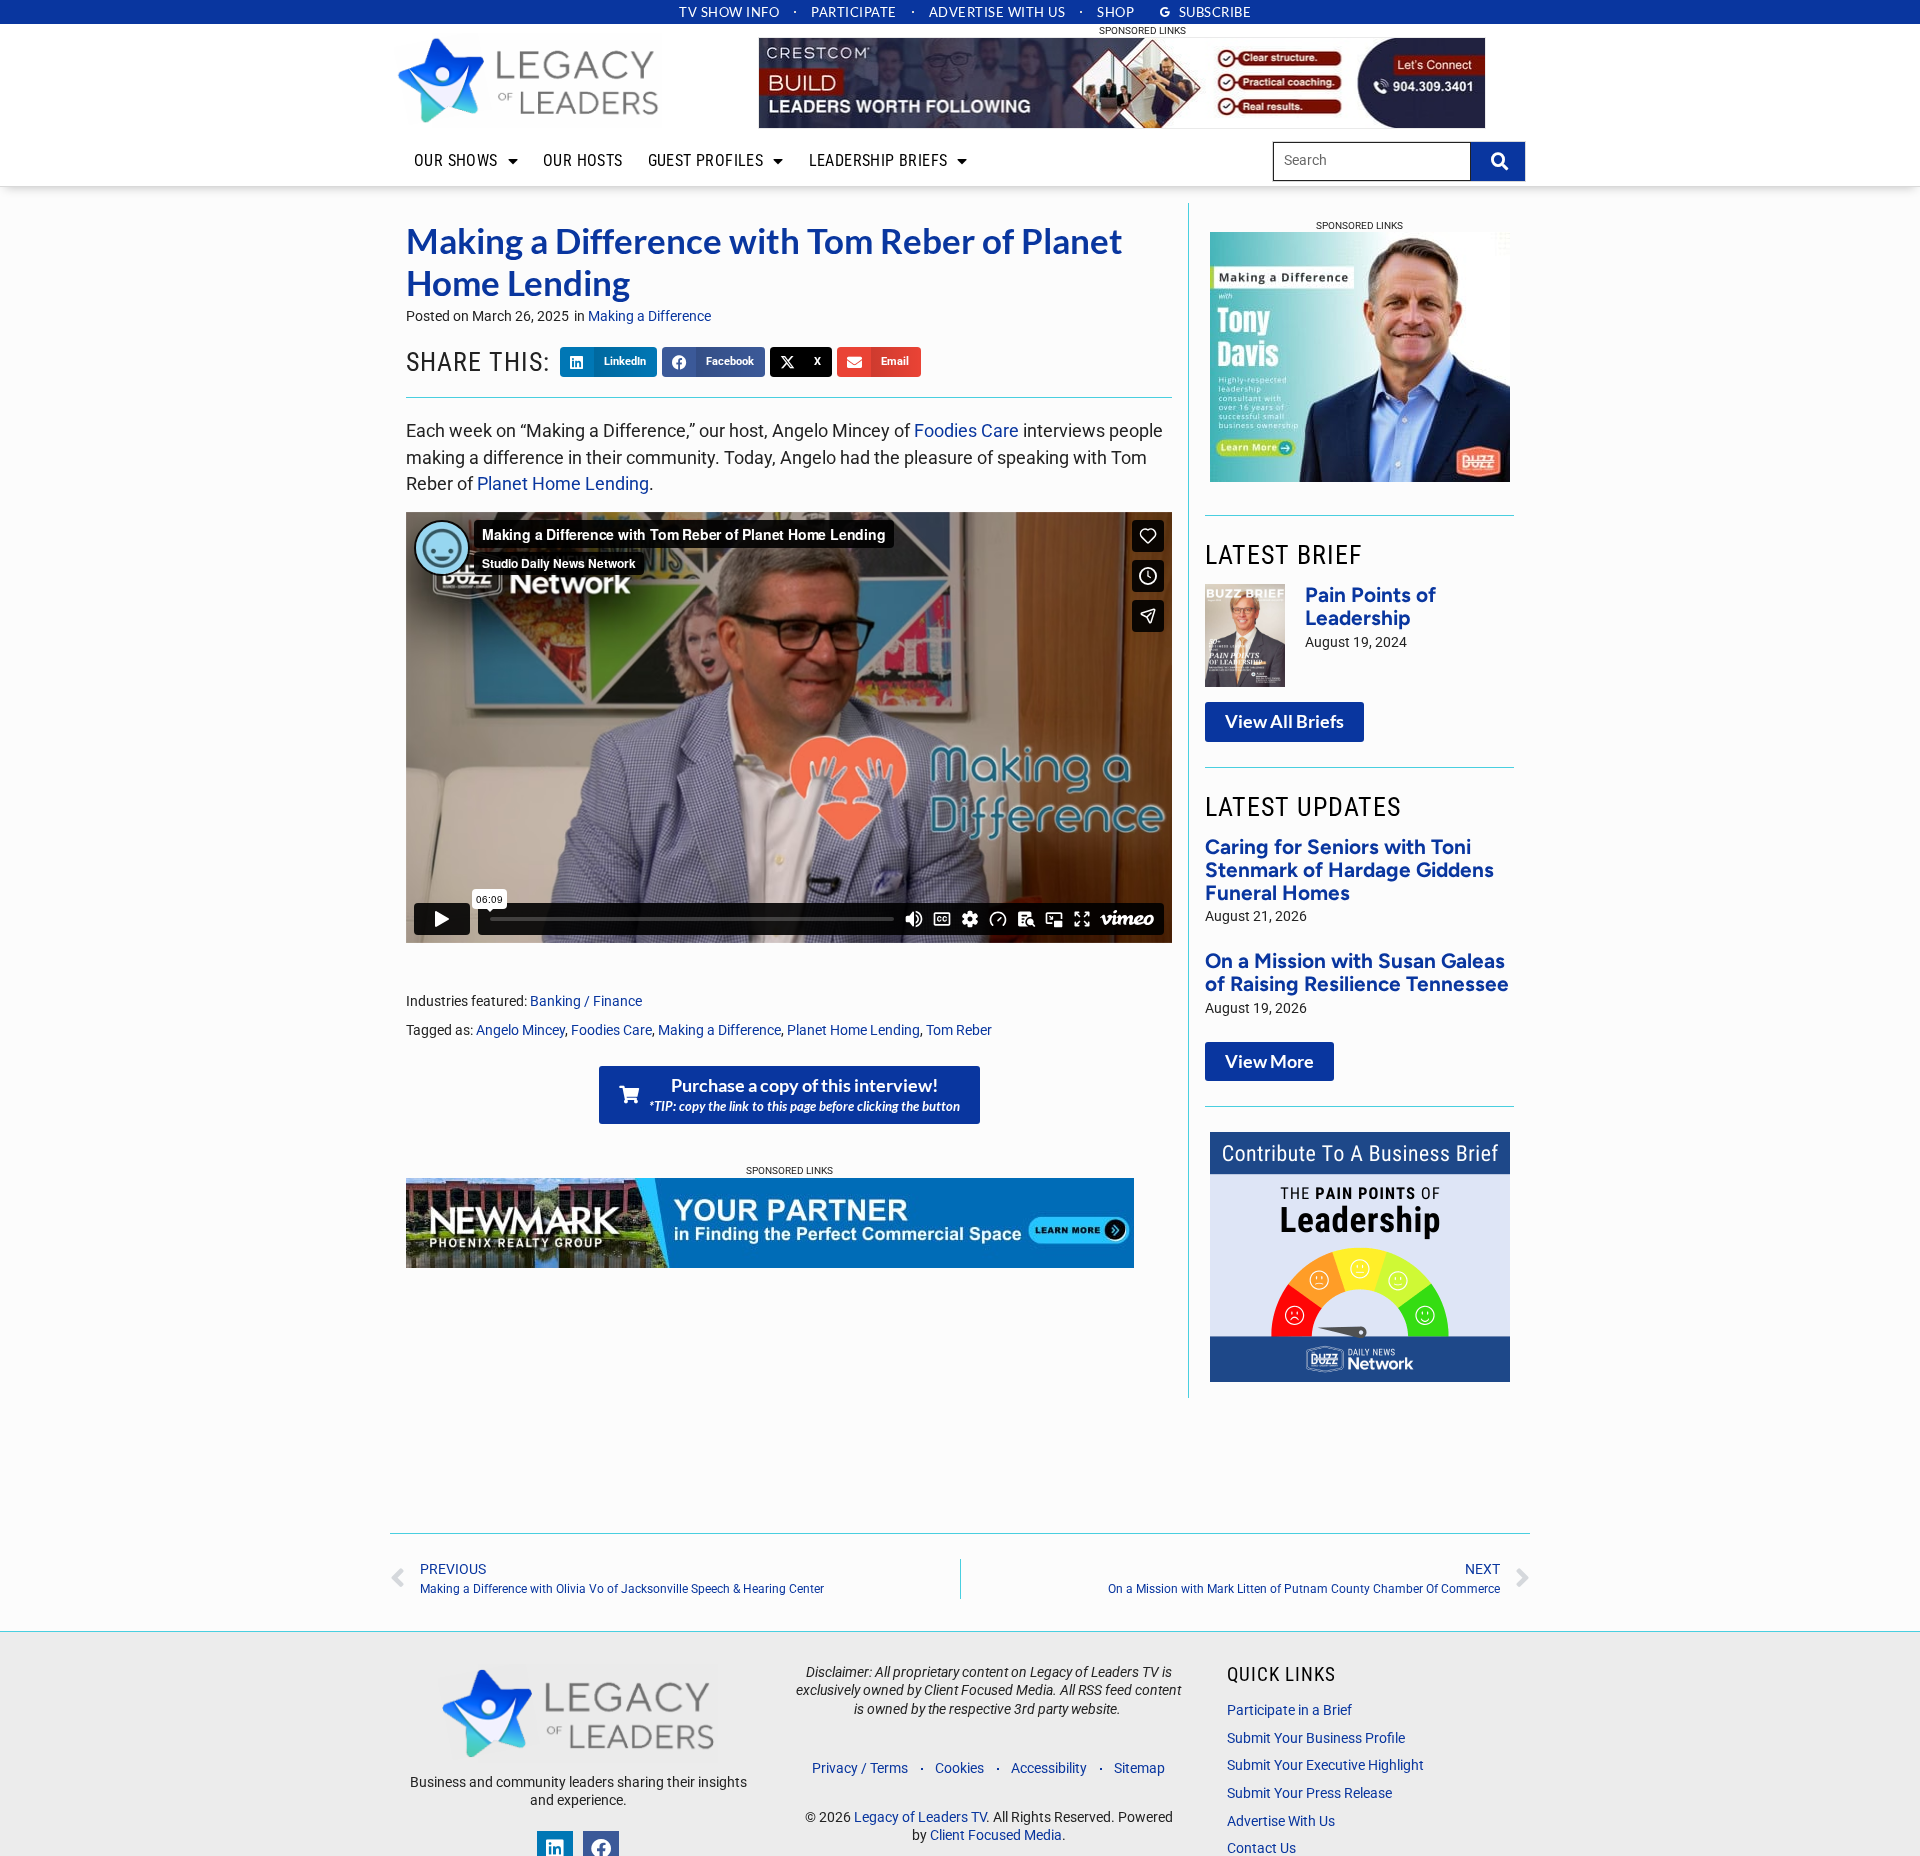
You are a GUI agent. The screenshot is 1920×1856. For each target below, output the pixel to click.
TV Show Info (729, 12)
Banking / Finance (586, 1001)
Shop (1115, 12)
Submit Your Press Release (1309, 1793)
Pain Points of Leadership (1370, 606)
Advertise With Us (1281, 1821)
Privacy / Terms (860, 1768)
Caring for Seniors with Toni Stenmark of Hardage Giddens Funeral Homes (1349, 869)
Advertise (997, 12)
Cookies (959, 1768)
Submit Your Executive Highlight (1325, 1765)
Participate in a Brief (1289, 1710)
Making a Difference (649, 316)
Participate (854, 12)
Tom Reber (959, 1030)
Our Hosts (583, 160)
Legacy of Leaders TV (920, 1817)
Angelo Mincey (520, 1030)
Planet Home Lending (563, 484)
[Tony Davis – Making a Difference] (1360, 476)
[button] (608, 362)
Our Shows (456, 160)
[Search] (1498, 161)
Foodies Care (966, 431)
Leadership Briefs (878, 160)
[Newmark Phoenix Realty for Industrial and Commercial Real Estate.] (770, 1262)
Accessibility (1049, 1768)
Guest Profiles (706, 160)
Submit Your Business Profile (1316, 1738)
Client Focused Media (996, 1835)
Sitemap (1139, 1768)
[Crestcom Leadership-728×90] (1122, 123)
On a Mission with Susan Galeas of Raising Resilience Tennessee (1357, 972)
